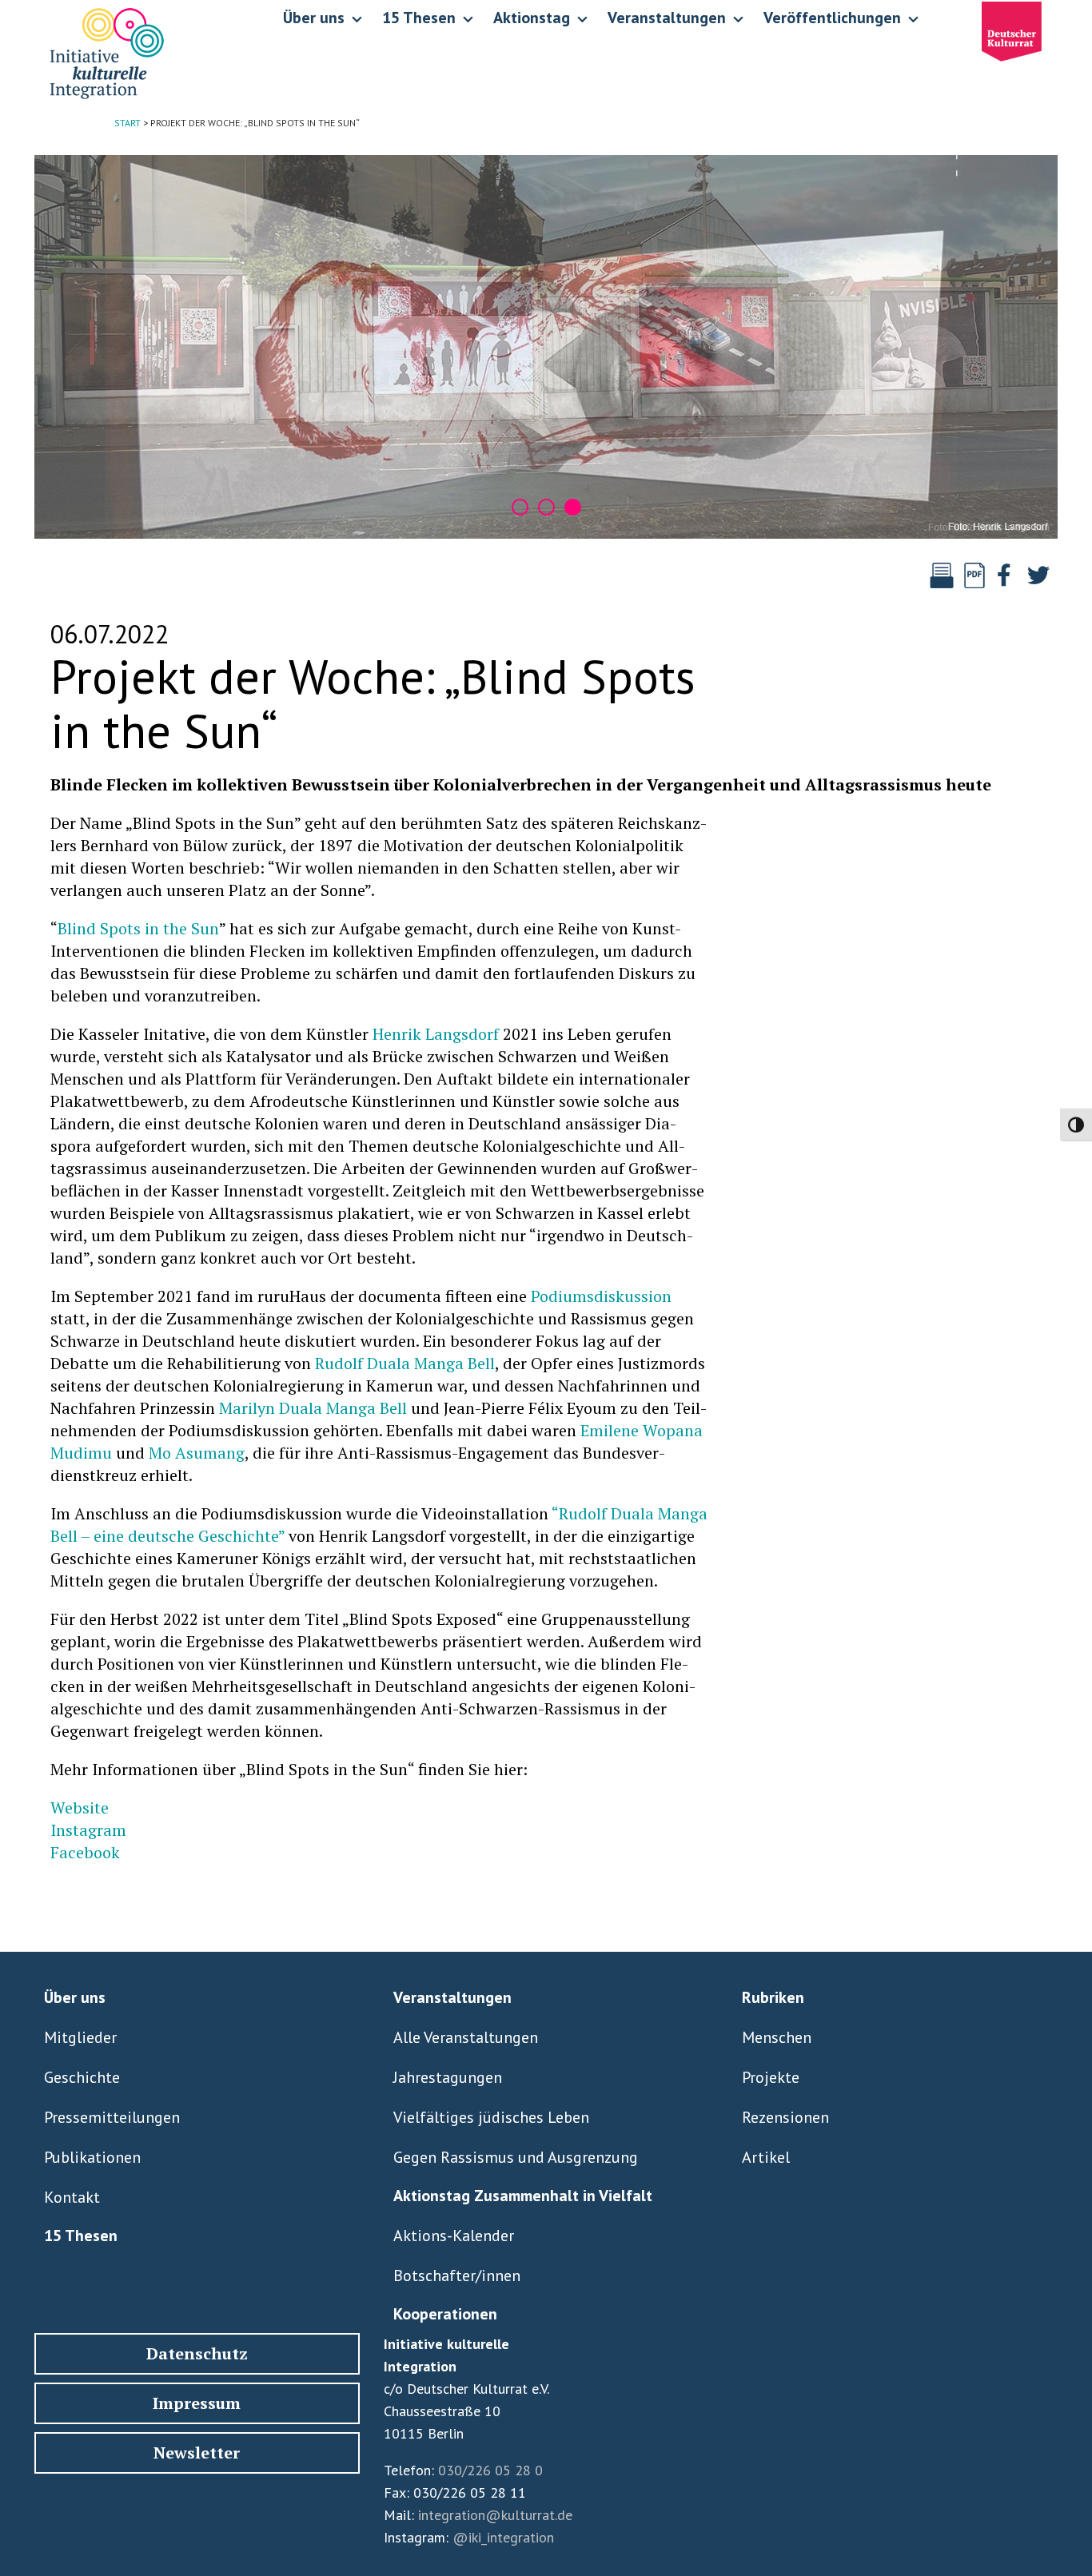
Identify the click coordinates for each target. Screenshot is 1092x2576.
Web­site (80, 1808)
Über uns (75, 1997)
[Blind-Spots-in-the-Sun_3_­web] (546, 347)
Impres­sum (197, 2403)
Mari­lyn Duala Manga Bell (313, 1408)
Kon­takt (72, 2197)
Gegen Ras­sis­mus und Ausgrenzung (516, 2157)
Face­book (85, 1852)
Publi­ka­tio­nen (92, 2157)
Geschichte (82, 2077)
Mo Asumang (197, 1453)
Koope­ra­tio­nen (445, 2314)
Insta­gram (88, 1830)
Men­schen (777, 2037)
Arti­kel (766, 2157)
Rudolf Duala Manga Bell (405, 1363)
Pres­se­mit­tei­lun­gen (112, 2117)
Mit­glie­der (80, 2037)
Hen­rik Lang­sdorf (436, 1034)
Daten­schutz (197, 2353)
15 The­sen (81, 2236)
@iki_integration (503, 2537)
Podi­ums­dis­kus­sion (601, 1296)
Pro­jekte (771, 2077)
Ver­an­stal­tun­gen (452, 1997)
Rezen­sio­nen (785, 2117)
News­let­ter (197, 2453)
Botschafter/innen (457, 2275)
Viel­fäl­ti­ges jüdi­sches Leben (491, 2117)
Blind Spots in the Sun (138, 928)
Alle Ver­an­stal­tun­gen (466, 2037)
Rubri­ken (773, 1997)
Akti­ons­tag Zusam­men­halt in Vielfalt (523, 2196)
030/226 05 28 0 (490, 2470)
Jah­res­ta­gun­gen (448, 2077)
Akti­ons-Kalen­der (454, 2236)
